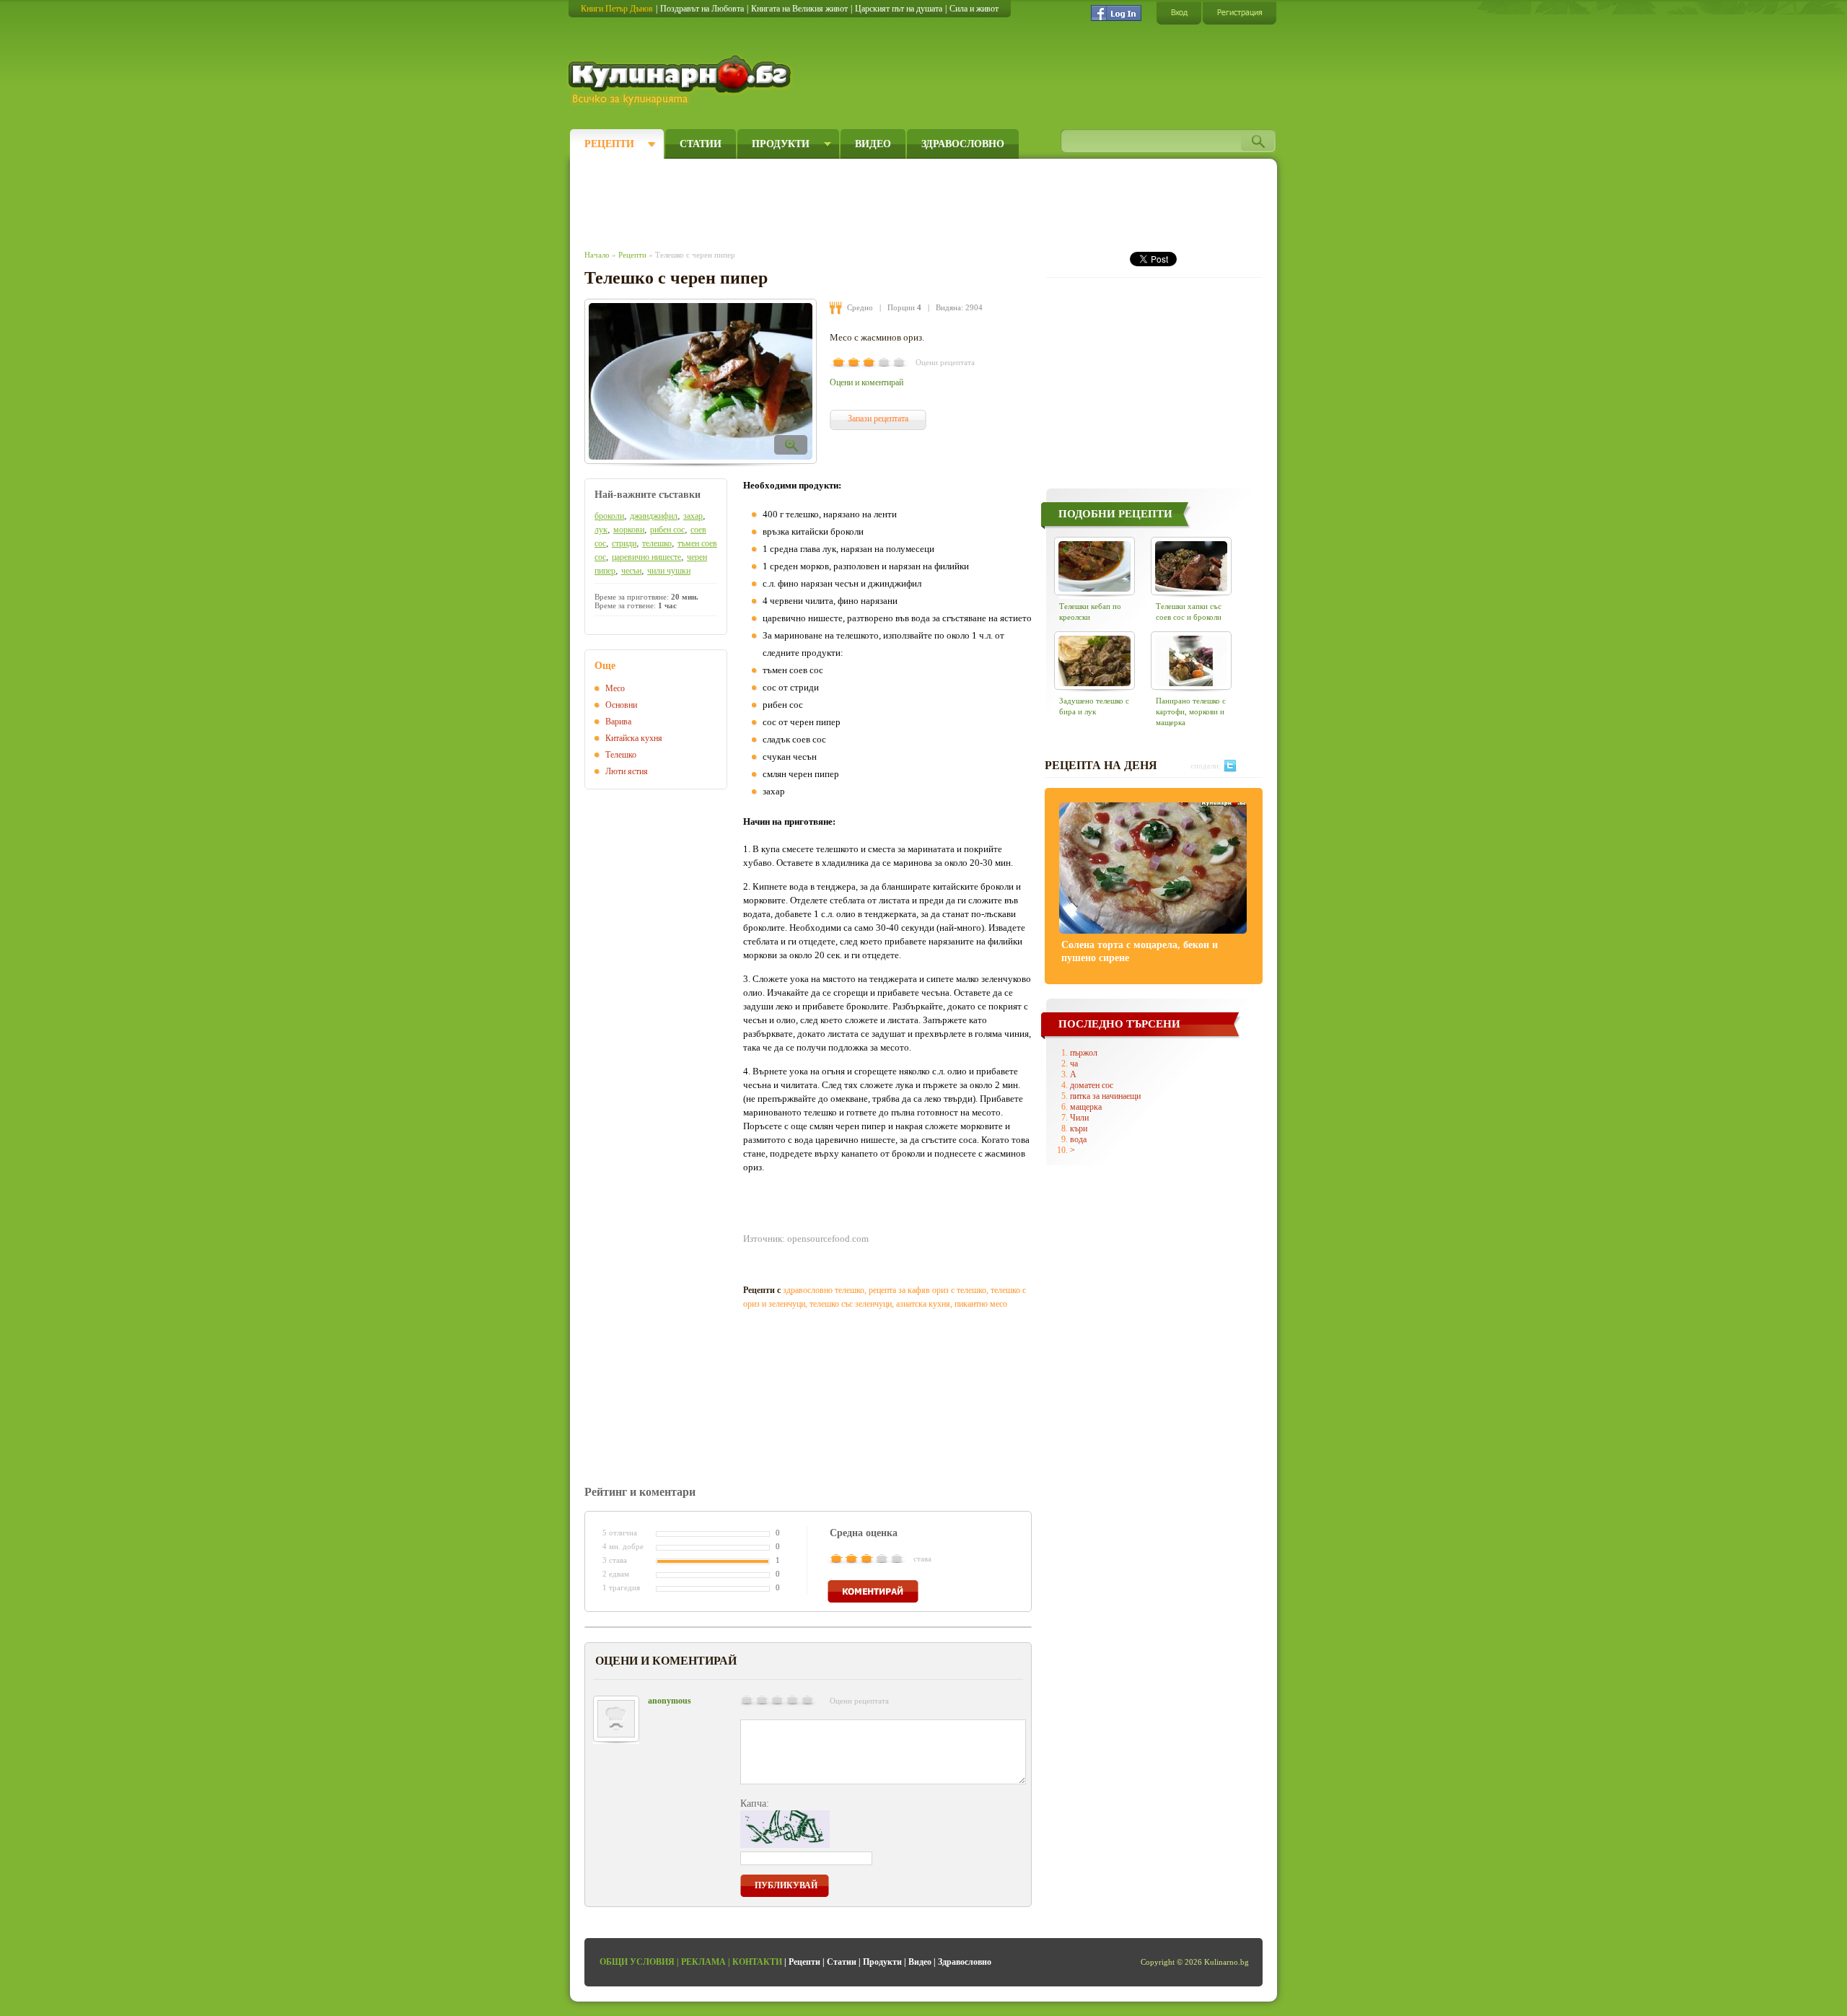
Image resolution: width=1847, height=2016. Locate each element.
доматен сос (1092, 1085)
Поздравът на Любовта (702, 9)
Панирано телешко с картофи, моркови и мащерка (1191, 711)
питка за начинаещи (1105, 1096)
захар (693, 516)
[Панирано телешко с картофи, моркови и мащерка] (1191, 661)
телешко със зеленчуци (851, 1304)
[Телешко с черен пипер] (701, 381)
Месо (615, 688)
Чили (1079, 1118)
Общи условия (637, 1962)
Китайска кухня (634, 738)
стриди (624, 543)
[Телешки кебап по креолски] (1094, 566)
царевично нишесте (646, 557)
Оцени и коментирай (867, 382)
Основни (621, 705)
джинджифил (654, 516)
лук (601, 530)
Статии (701, 144)
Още (605, 666)
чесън (631, 571)
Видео (873, 144)
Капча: (755, 1804)
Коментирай (873, 1591)
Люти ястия (627, 771)
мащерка (1086, 1107)
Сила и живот (974, 9)
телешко (657, 543)
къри (1079, 1128)
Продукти (781, 144)
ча (1074, 1064)
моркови (629, 530)
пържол (1084, 1053)
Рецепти (609, 144)
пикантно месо (981, 1304)
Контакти (757, 1962)
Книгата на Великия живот (799, 9)
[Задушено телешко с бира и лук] (1094, 661)
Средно (860, 307)
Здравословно (963, 144)
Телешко (621, 755)
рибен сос (667, 530)
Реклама (703, 1962)
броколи (609, 516)
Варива (618, 722)
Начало (597, 255)
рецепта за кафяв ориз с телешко (927, 1290)
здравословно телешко (824, 1290)
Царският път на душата (899, 9)
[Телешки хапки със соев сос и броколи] (1191, 566)
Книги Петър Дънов (617, 9)
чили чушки (669, 571)
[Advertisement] (848, 201)
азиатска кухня (923, 1304)
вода (1078, 1139)
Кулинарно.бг (681, 81)
